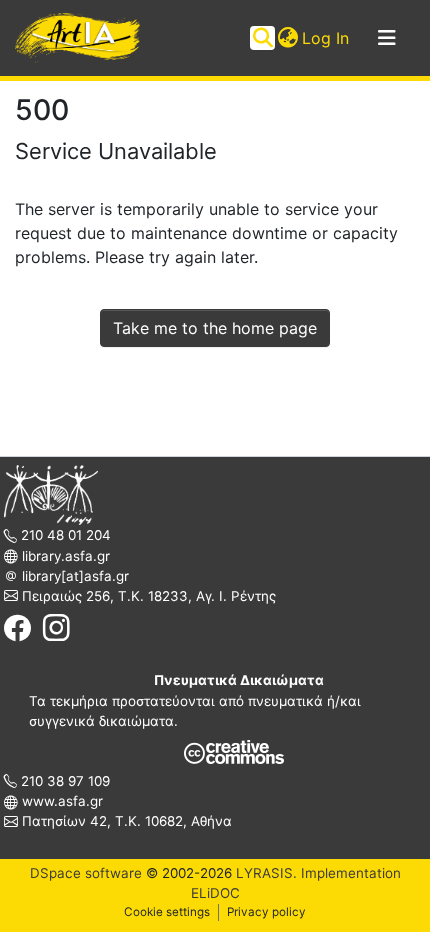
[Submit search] (262, 38)
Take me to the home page (215, 328)
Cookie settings (167, 912)
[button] (287, 38)
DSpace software (86, 873)
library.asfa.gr (64, 556)
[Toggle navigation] (387, 38)
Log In (326, 38)
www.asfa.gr (60, 801)
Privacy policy (266, 912)
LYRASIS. (266, 873)
